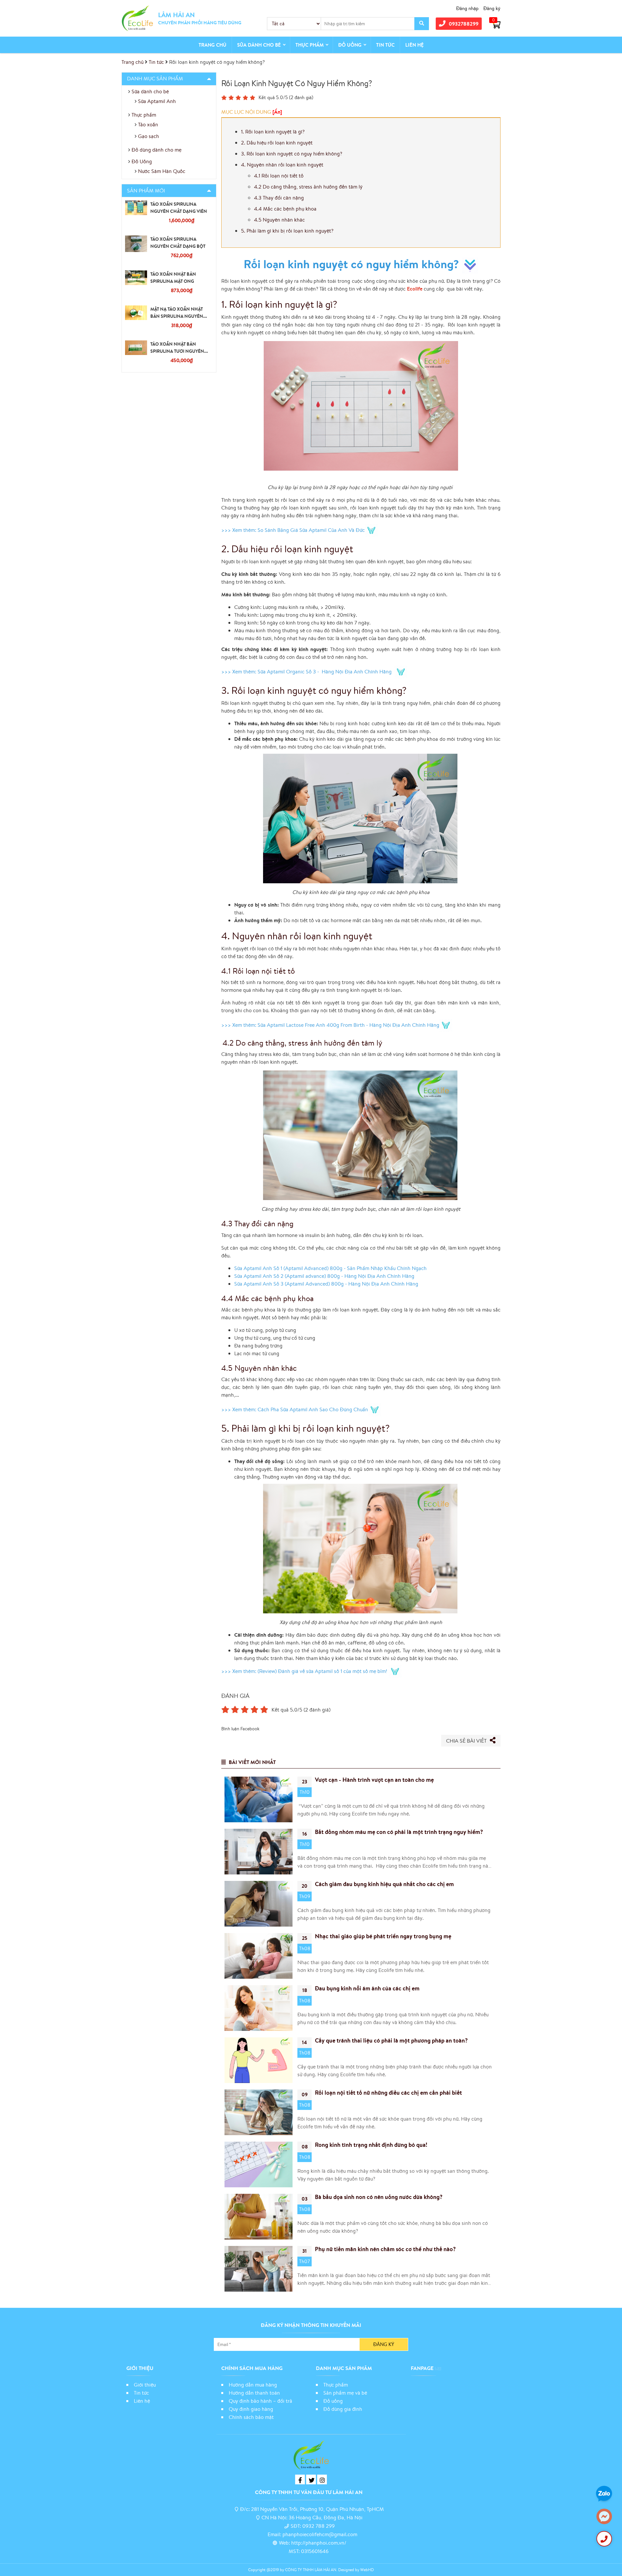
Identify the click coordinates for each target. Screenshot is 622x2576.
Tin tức (385, 45)
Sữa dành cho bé (259, 45)
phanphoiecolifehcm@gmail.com (320, 2534)
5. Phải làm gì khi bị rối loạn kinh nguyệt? (287, 231)
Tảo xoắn (148, 124)
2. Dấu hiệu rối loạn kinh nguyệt (277, 143)
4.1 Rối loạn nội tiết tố (279, 176)
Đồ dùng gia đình (343, 2409)
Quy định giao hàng (251, 2409)
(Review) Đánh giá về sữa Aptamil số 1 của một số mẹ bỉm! (323, 1671)
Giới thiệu (145, 2385)
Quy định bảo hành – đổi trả (260, 2401)
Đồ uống (333, 2401)
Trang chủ (213, 45)
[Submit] (422, 24)
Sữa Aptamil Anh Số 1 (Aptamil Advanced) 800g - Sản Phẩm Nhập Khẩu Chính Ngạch (331, 1268)
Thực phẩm (310, 45)
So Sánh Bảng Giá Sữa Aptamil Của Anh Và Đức (311, 530)
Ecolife (415, 289)
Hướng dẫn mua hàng (253, 2385)
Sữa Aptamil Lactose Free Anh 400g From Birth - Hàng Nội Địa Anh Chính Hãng (348, 1025)
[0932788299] (604, 2539)
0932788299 (464, 24)
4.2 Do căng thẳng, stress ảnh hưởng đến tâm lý (308, 187)
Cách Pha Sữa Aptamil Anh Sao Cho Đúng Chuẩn (313, 1409)
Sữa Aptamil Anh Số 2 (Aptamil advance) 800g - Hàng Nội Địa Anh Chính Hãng (325, 1276)
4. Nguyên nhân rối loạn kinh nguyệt (282, 165)
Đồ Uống (350, 45)
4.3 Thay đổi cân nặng (279, 198)
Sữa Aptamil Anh (157, 101)
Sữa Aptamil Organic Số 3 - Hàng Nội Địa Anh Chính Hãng (326, 671)
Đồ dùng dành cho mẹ (156, 150)
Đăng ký (492, 8)
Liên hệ (415, 45)
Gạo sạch (149, 136)
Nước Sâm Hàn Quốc (162, 171)
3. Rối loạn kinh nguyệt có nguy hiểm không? (292, 154)
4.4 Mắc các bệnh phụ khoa (285, 209)
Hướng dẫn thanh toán (254, 2393)
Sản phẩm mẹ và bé (345, 2393)
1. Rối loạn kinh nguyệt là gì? (273, 132)
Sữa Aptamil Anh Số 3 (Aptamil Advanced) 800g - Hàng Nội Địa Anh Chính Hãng (327, 1284)
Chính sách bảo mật (252, 2417)
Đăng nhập (467, 8)
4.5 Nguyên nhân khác (280, 220)
